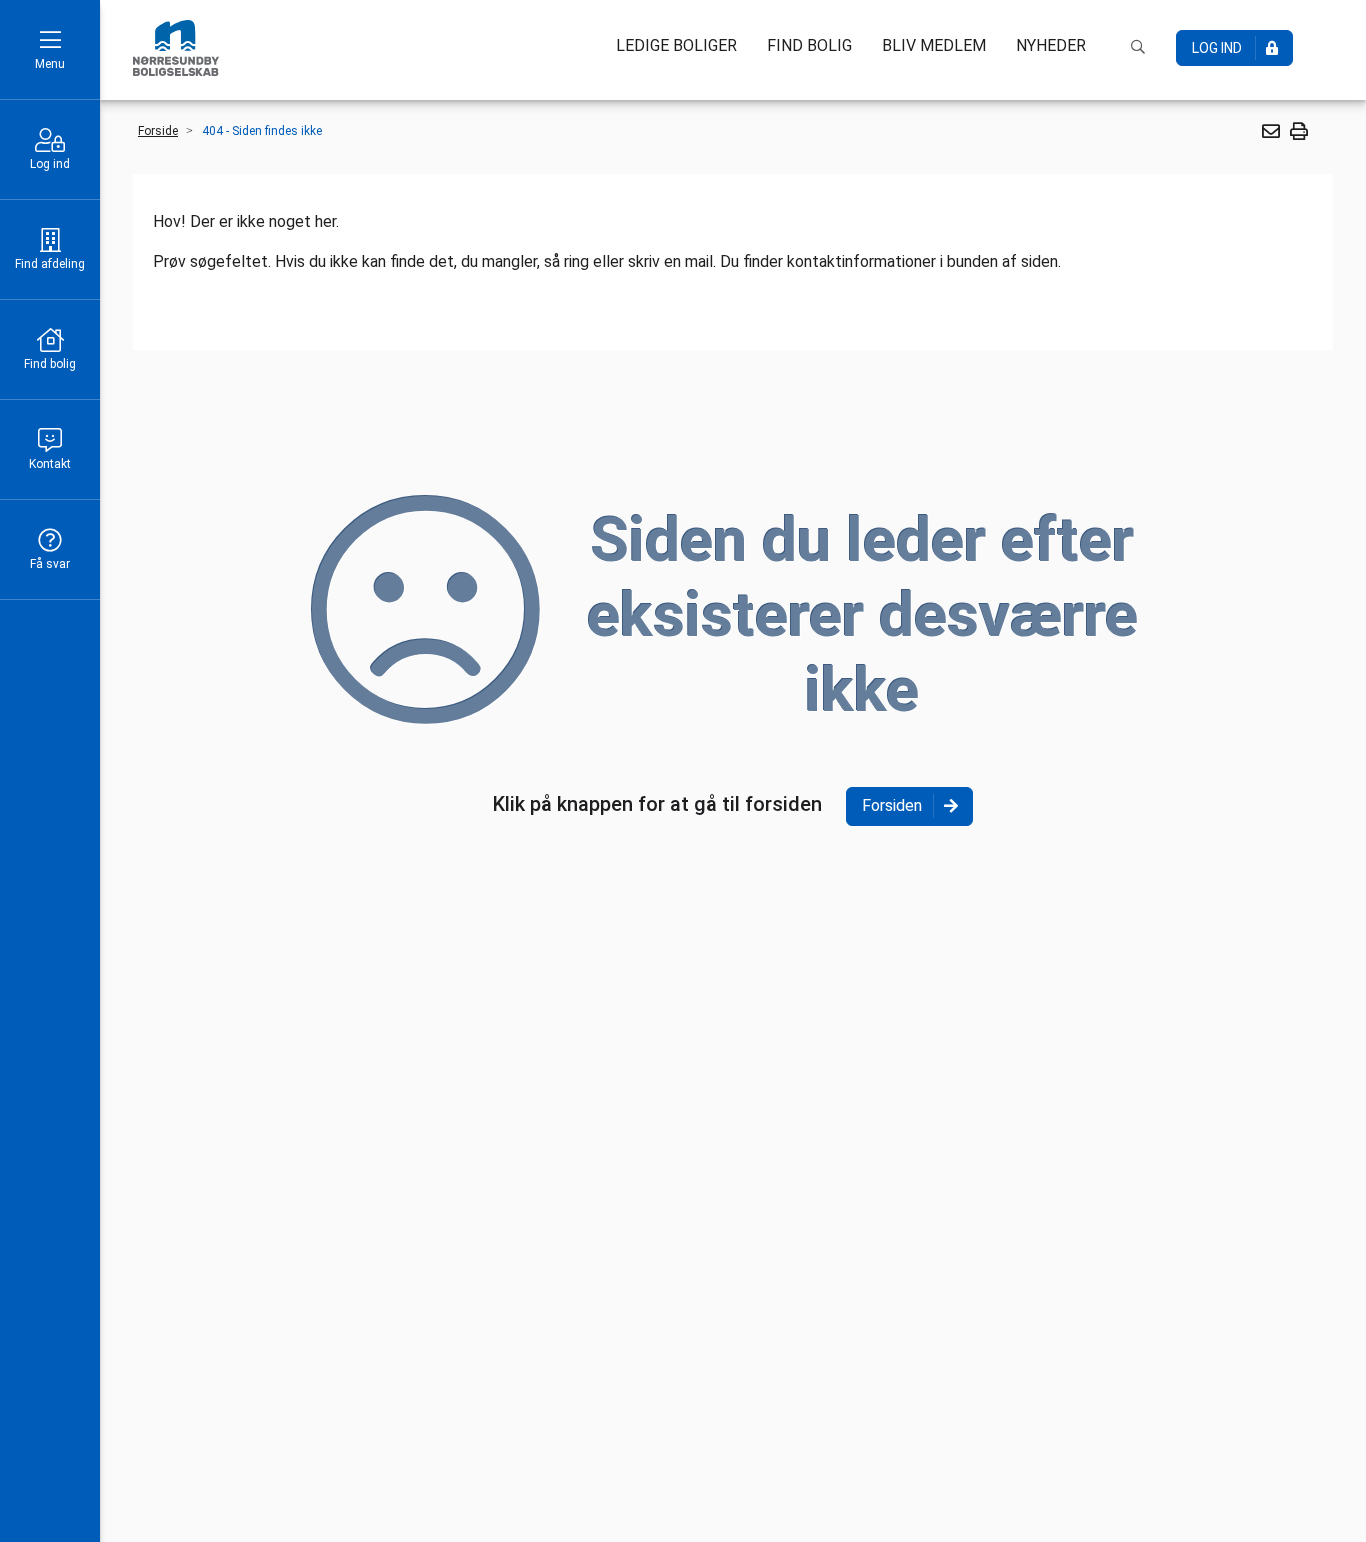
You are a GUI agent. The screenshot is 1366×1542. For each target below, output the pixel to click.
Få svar (50, 564)
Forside (158, 131)
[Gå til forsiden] (176, 48)
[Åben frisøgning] (1138, 47)
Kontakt (50, 464)
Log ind (50, 164)
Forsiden (892, 805)
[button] (1270, 131)
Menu (50, 64)
